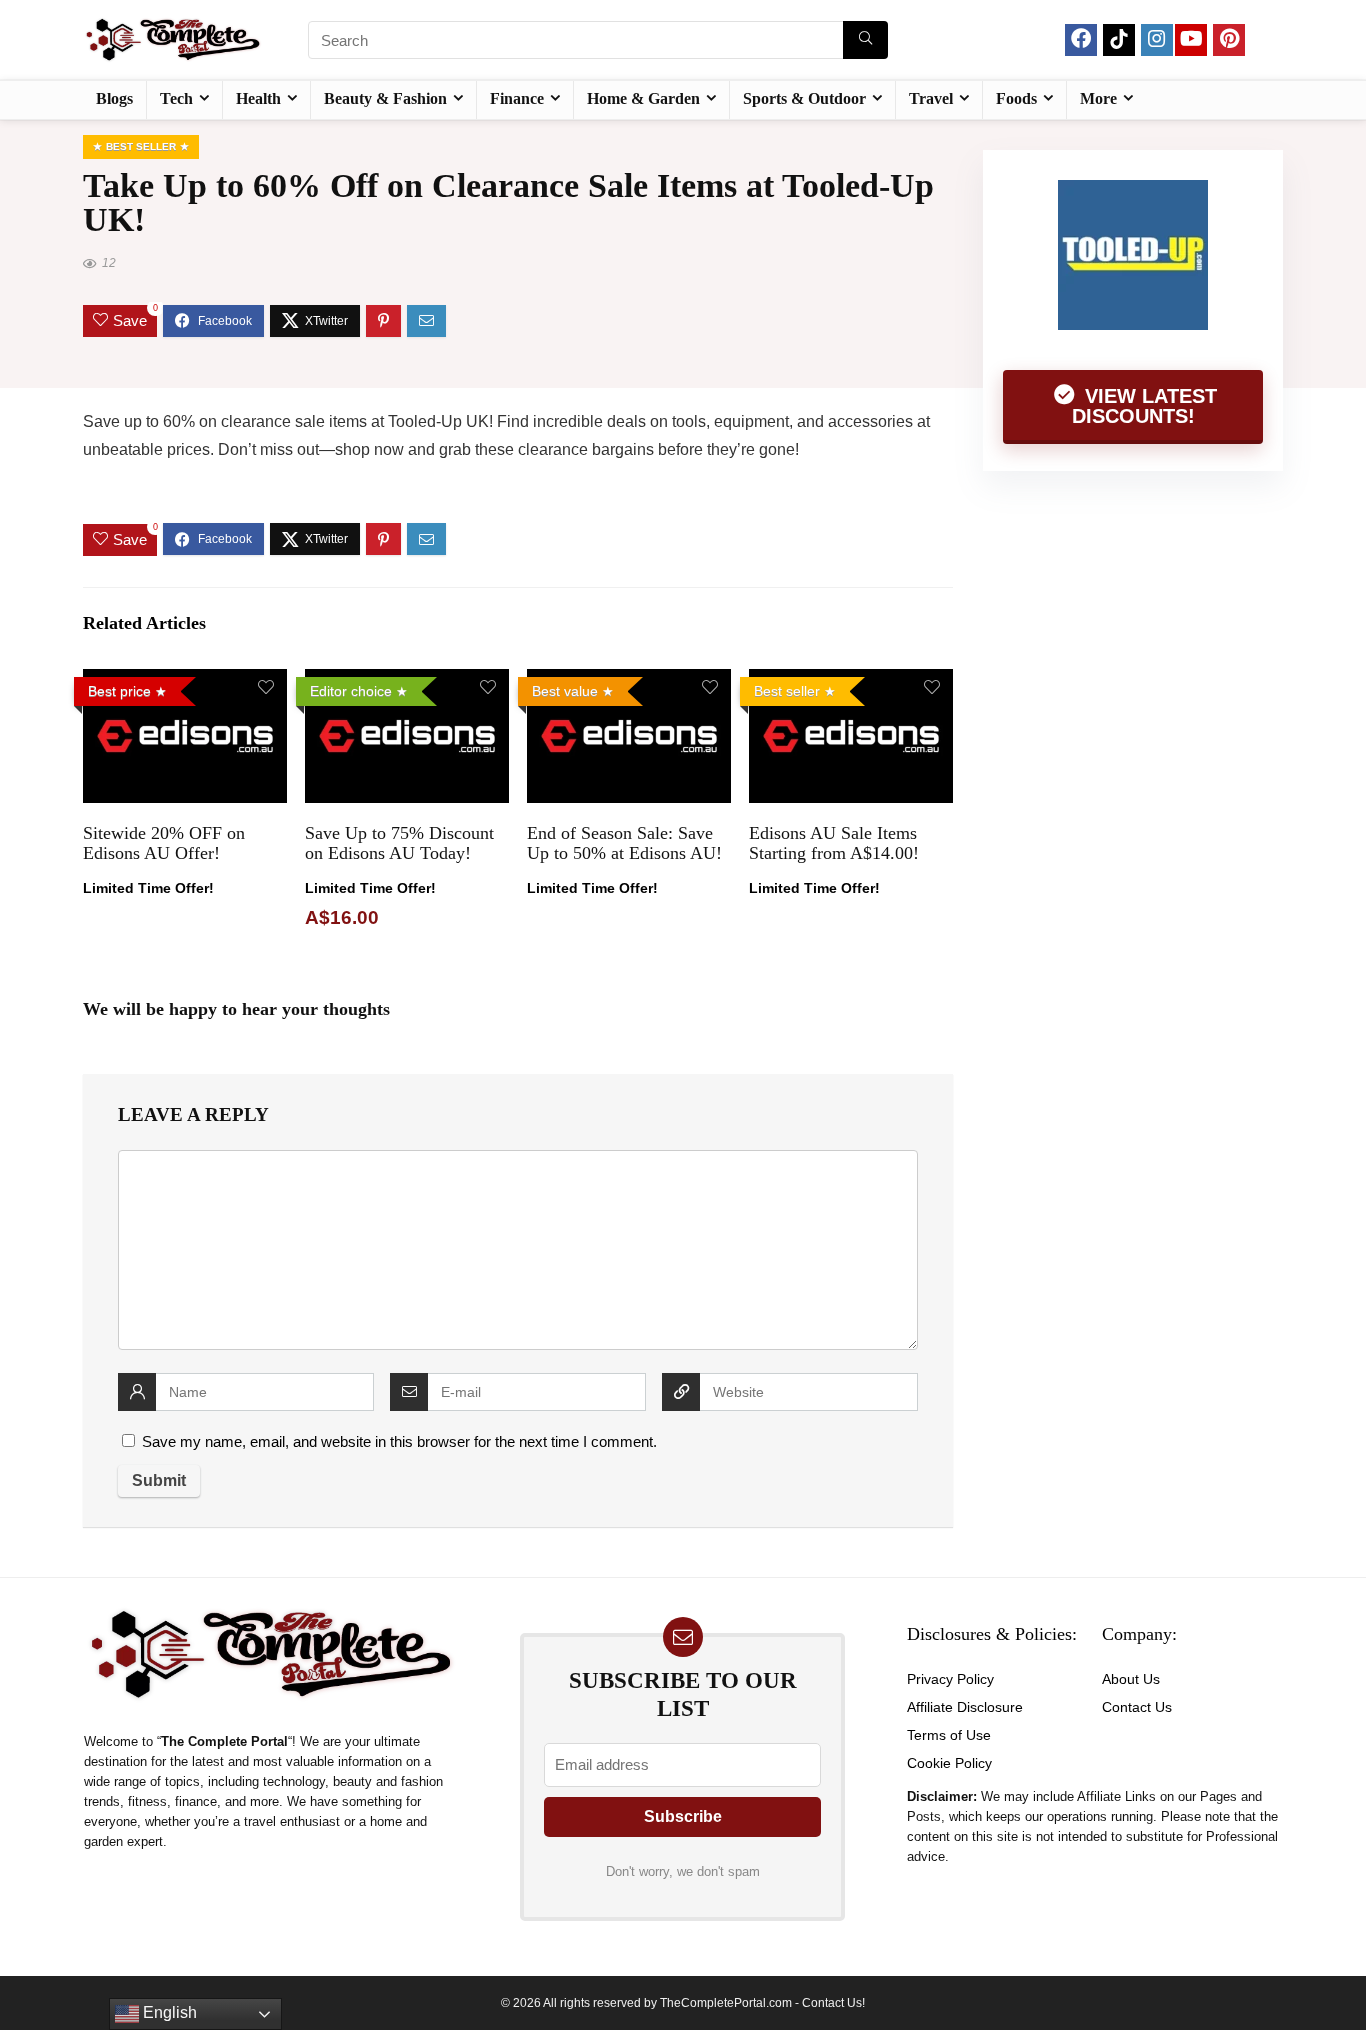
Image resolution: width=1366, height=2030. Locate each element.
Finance (517, 98)
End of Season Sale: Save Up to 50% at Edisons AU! (624, 843)
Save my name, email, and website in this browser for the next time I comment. (399, 1441)
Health (258, 98)
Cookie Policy (949, 1763)
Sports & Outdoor (804, 98)
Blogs (114, 98)
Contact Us (1137, 1707)
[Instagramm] (1157, 40)
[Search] (865, 40)
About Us (1131, 1679)
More (1098, 98)
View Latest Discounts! (1145, 406)
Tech (176, 98)
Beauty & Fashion (385, 98)
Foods (1016, 98)
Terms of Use (949, 1735)
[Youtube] (1191, 40)
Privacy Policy (950, 1679)
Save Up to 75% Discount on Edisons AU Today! (399, 843)
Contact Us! (833, 2003)
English (168, 2012)
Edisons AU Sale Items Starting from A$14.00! (834, 843)
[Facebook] (1081, 40)
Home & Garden (643, 98)
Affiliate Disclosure (965, 1707)
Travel (931, 98)
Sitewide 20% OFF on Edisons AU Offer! (164, 843)
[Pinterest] (1229, 40)
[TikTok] (1119, 40)
